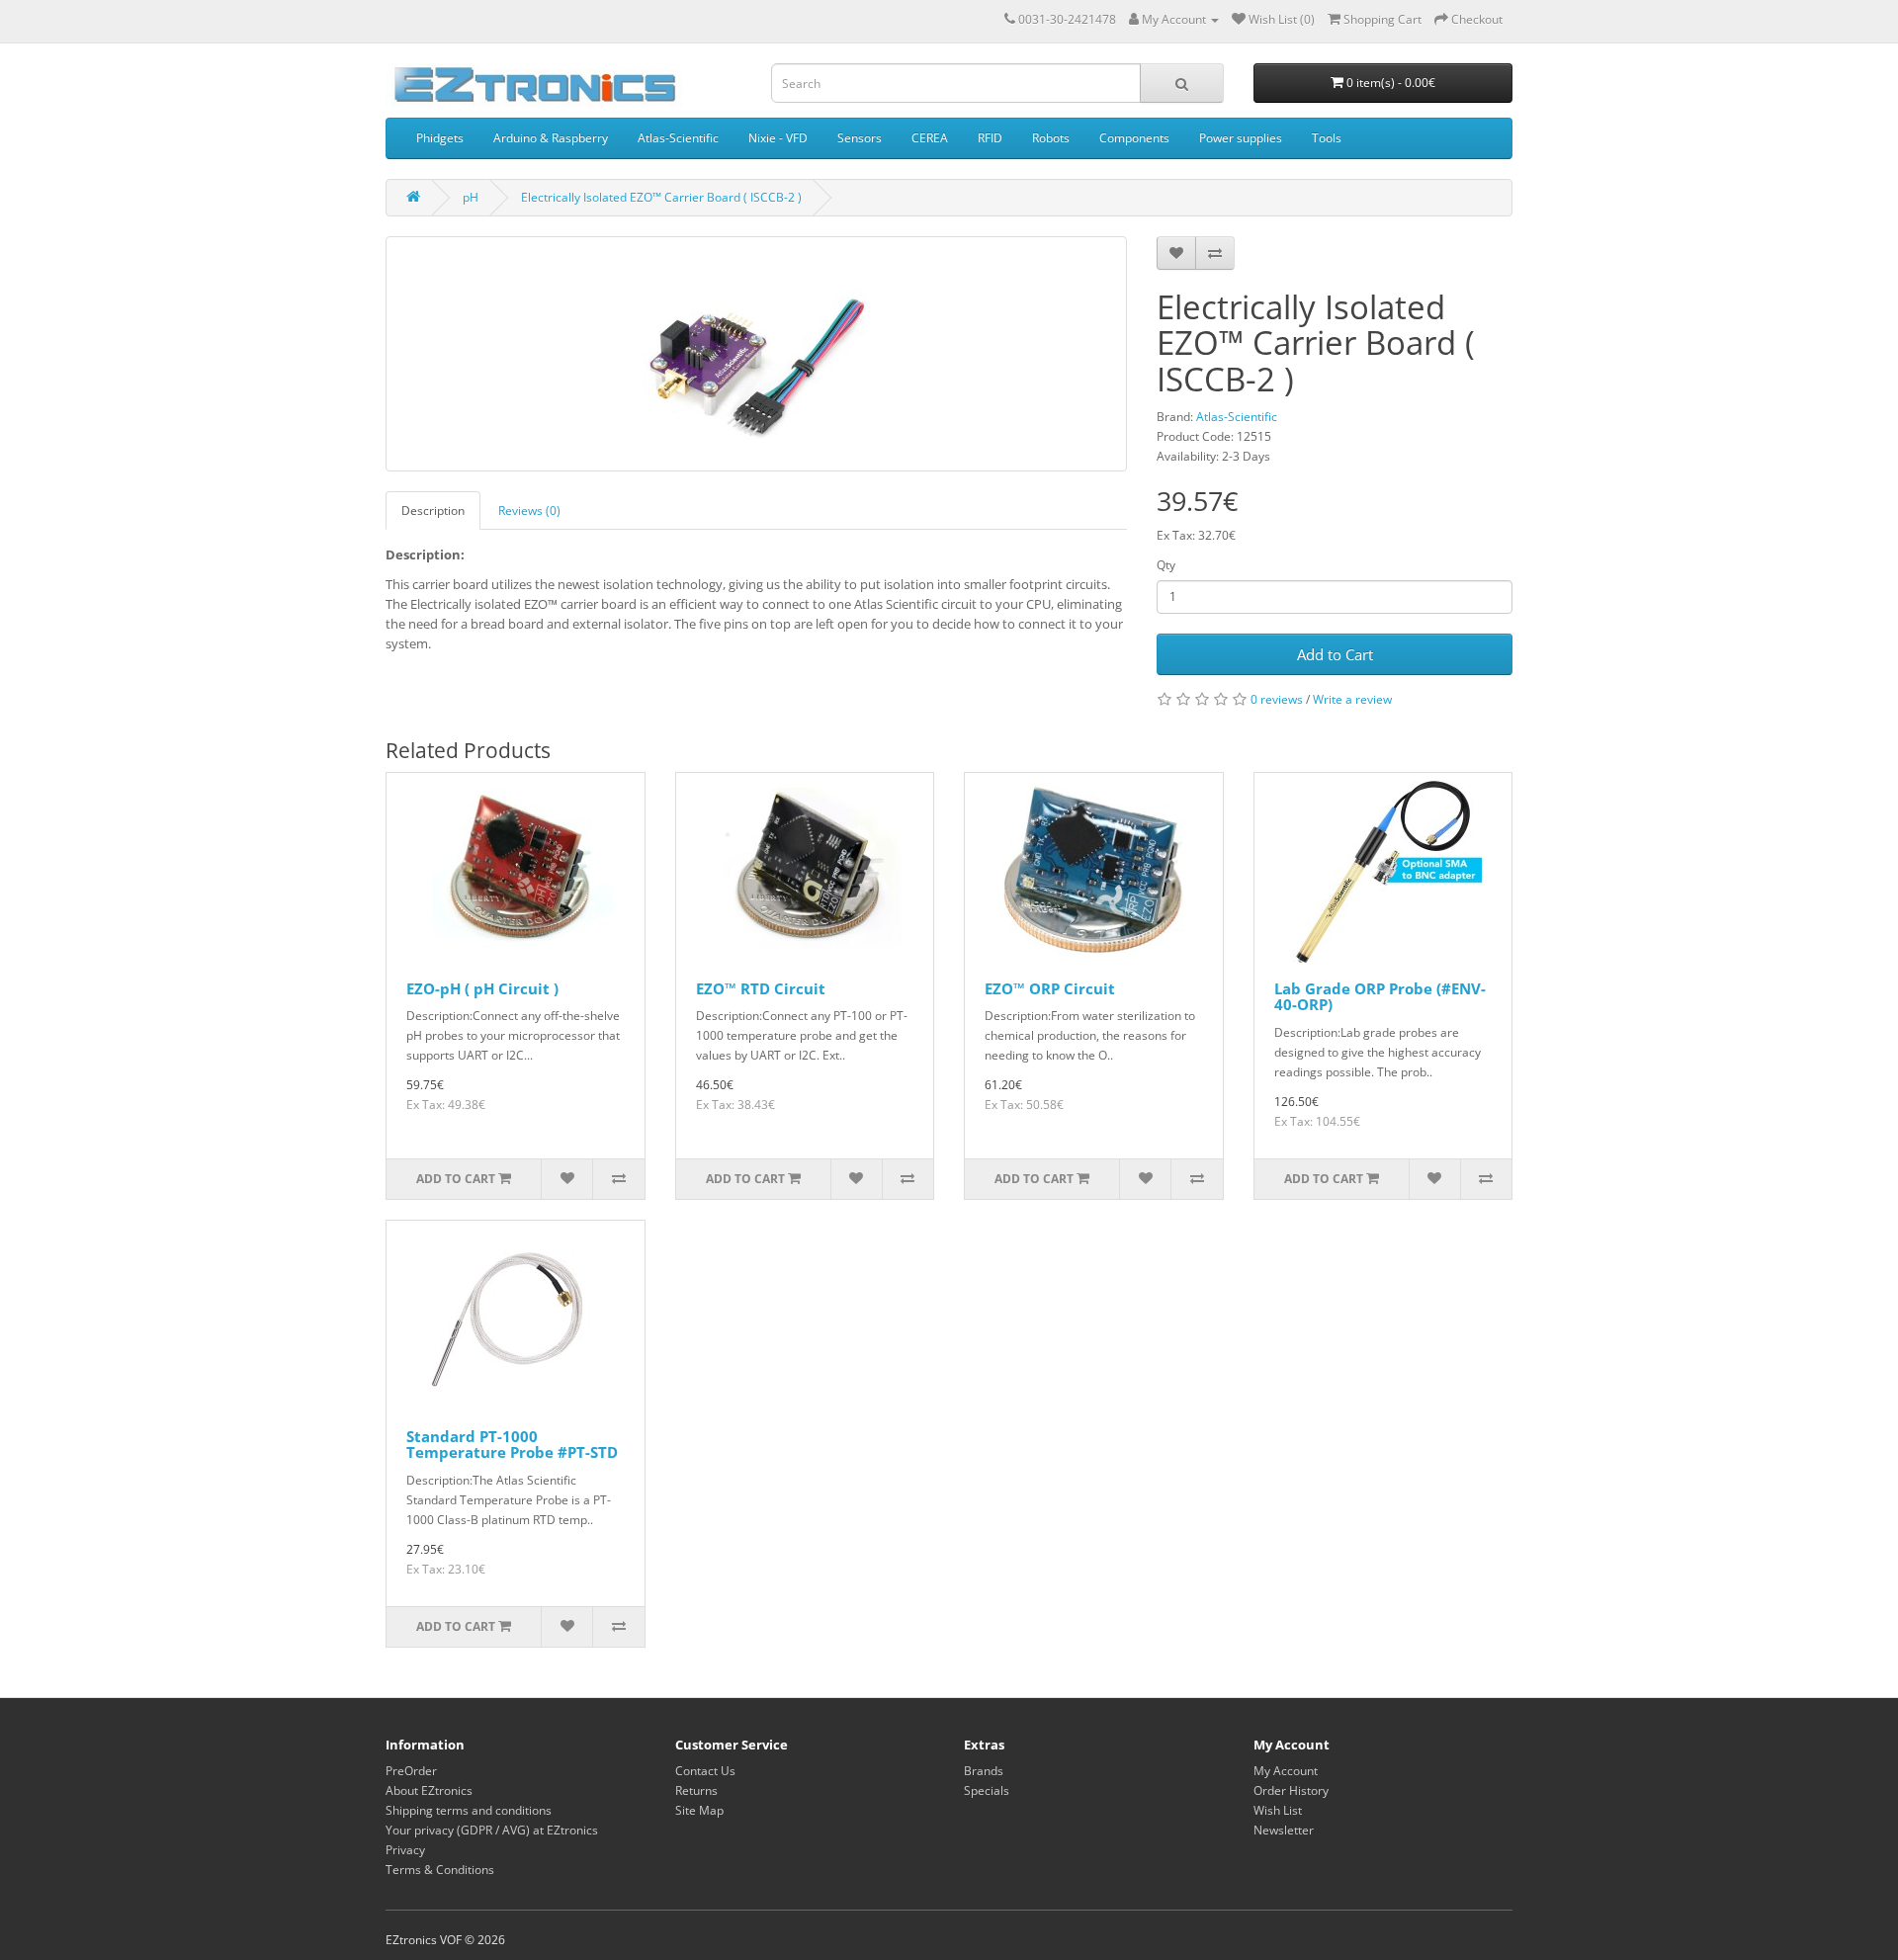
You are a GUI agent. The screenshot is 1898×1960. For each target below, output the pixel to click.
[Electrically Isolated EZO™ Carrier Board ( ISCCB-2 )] (756, 354)
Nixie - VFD (778, 138)
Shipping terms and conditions (469, 1810)
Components (1134, 138)
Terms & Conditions (440, 1870)
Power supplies (1241, 138)
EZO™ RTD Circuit (761, 988)
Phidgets (440, 138)
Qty (1166, 565)
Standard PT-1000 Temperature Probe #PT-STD (512, 1445)
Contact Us (705, 1771)
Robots (1051, 138)
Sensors (860, 138)
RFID (990, 138)
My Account (1286, 1771)
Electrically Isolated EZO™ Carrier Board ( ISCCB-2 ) (661, 197)
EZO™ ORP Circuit (1050, 988)
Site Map (699, 1810)
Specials (987, 1790)
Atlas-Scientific (678, 138)
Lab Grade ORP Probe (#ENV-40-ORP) (1380, 997)
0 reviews (1277, 699)
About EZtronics (429, 1790)
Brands (984, 1771)
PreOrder (411, 1771)
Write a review (1352, 699)
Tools (1327, 138)
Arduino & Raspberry (551, 138)
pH (471, 197)
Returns (696, 1790)
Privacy (405, 1850)
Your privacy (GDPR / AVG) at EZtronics (492, 1830)
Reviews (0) (529, 511)
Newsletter (1284, 1830)
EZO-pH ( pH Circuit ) (482, 988)
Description (433, 511)
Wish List (1278, 1810)
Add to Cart (1335, 654)
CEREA (930, 138)
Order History (1291, 1790)
